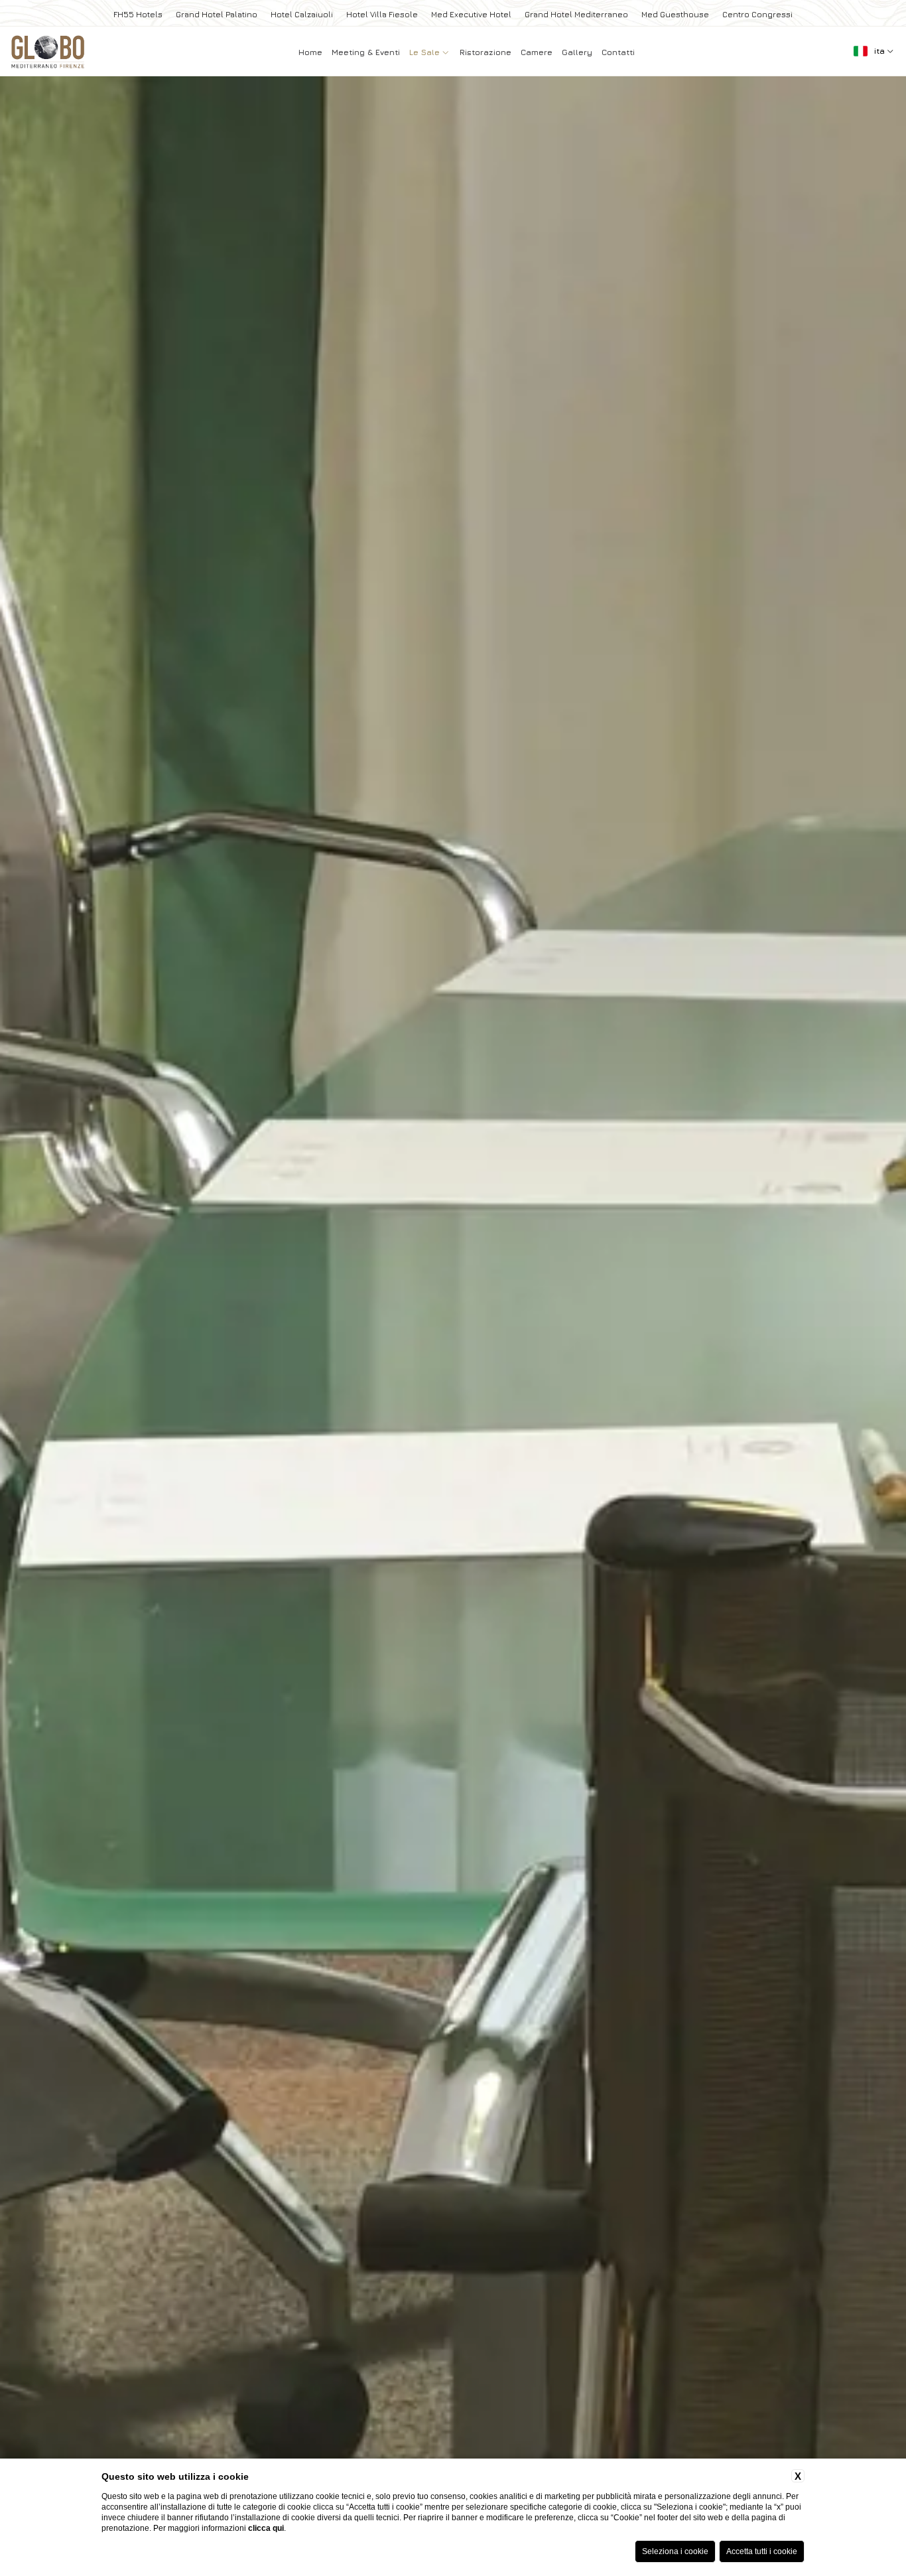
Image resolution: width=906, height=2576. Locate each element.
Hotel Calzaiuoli (302, 14)
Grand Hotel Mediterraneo (576, 14)
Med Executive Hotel (471, 14)
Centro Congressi (757, 14)
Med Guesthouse (675, 14)
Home (310, 52)
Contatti (618, 52)
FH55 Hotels (138, 14)
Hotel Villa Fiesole (382, 14)
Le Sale (426, 52)
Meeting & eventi (366, 52)
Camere (537, 52)
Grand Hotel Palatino (217, 14)
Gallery (577, 52)
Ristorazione (485, 52)
